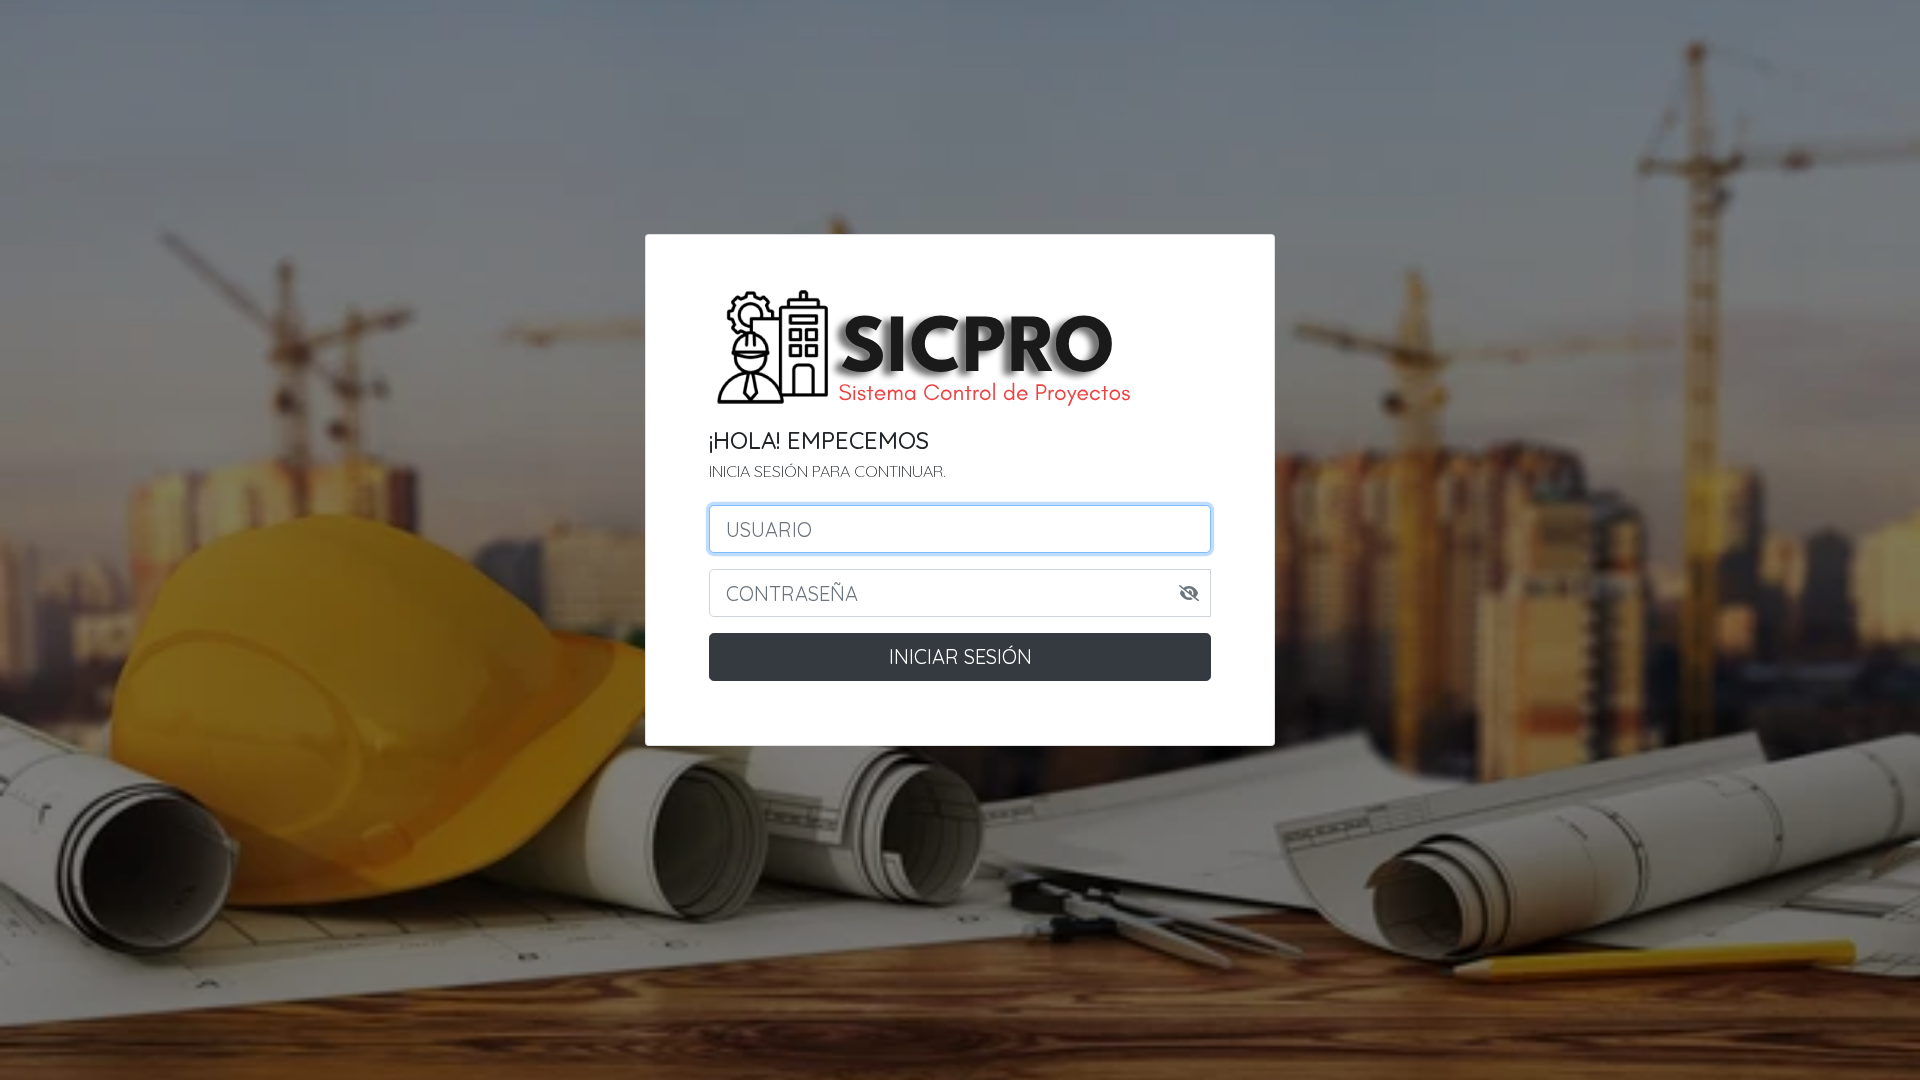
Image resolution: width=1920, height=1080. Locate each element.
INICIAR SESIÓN (960, 656)
